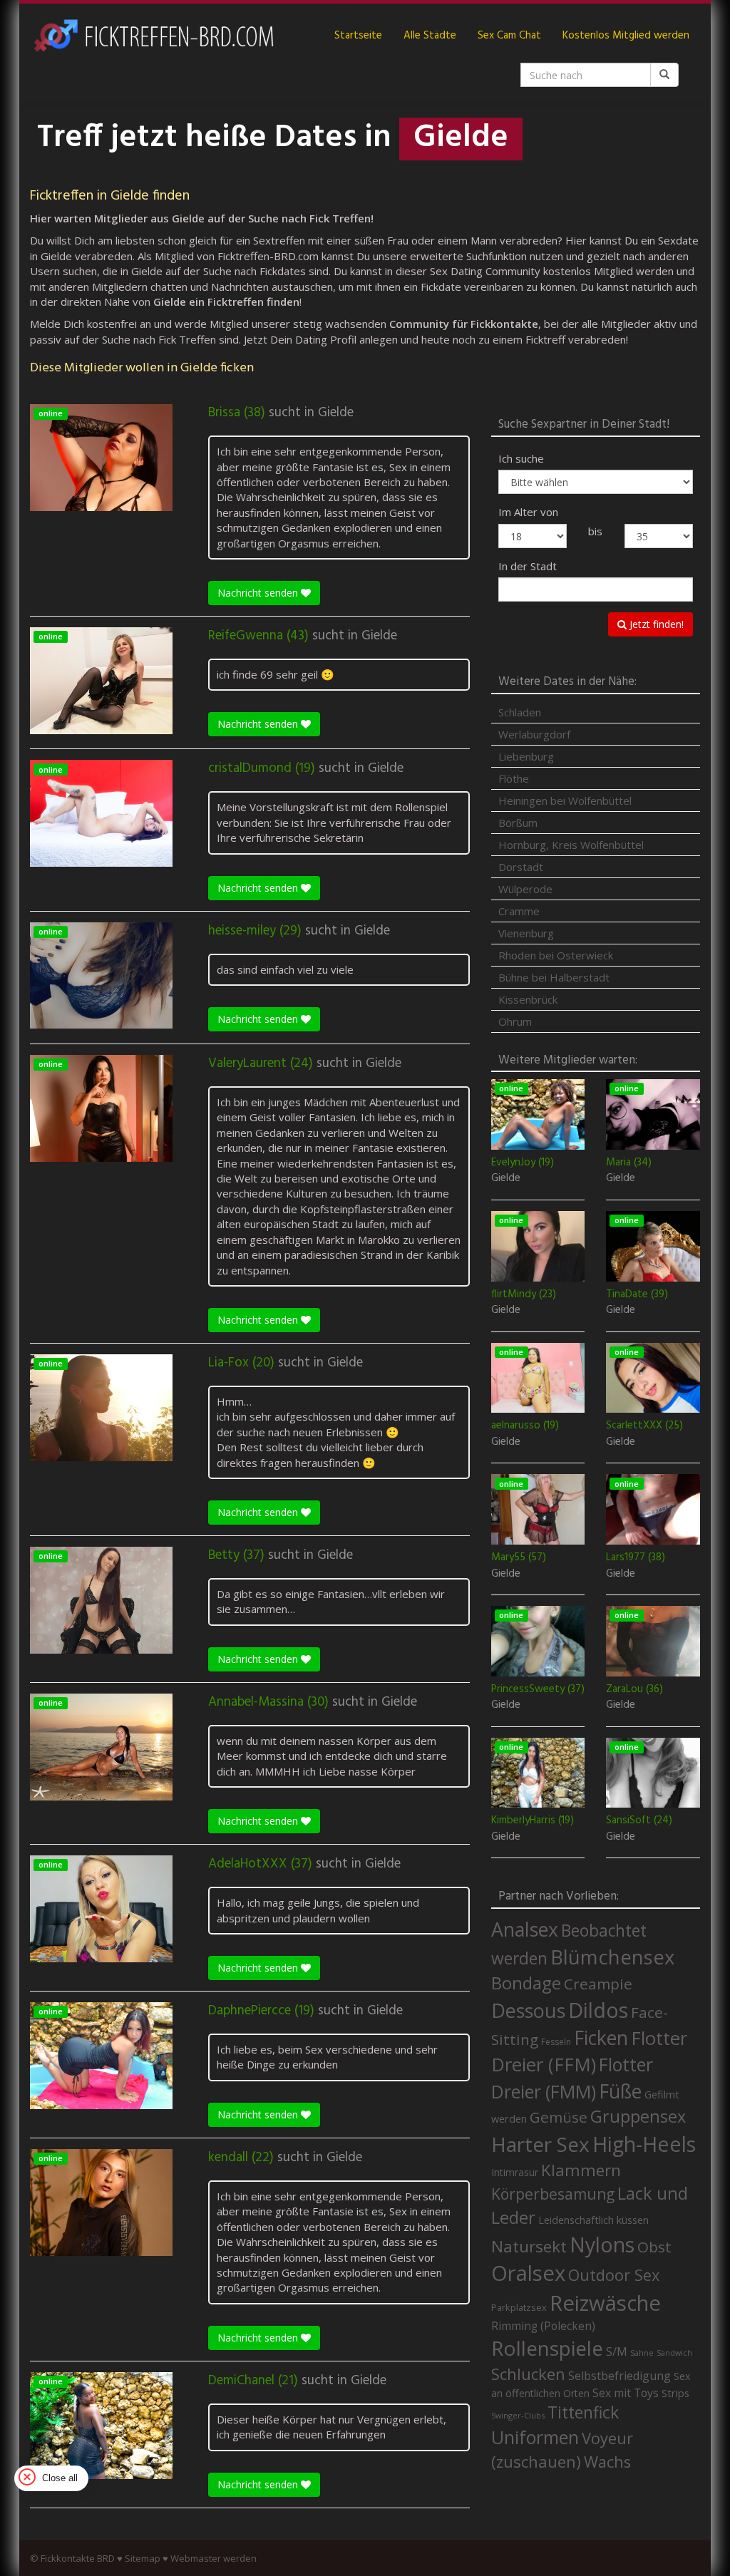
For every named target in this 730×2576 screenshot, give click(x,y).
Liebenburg (526, 756)
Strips (675, 2393)
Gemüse (559, 2117)
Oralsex (528, 2273)
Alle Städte (430, 36)
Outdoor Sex (614, 2275)
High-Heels (644, 2144)
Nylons (602, 2245)
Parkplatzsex (519, 2307)
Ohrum (515, 1021)
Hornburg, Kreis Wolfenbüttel (571, 845)
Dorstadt (521, 867)
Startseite (358, 36)
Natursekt (529, 2246)
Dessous (528, 2010)
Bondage (526, 1983)
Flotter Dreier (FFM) (589, 2051)
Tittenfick (583, 2412)
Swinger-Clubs (518, 2415)
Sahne (642, 2353)
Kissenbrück (528, 999)
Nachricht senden (259, 593)
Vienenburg (526, 933)
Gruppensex (638, 2116)
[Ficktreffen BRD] (153, 36)
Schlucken (528, 2374)
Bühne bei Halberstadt (554, 977)
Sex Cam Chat (509, 36)
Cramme (519, 911)
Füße (620, 2091)
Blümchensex (612, 1957)
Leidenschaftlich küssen (593, 2220)
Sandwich (674, 2353)
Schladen (520, 712)
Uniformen (535, 2437)
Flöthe (514, 778)
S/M (617, 2351)
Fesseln (556, 2042)
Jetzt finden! (655, 624)
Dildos (598, 2010)
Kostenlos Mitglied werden (626, 36)
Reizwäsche (605, 2303)
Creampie (598, 1984)
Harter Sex (540, 2144)
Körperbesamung (553, 2194)
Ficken (601, 2038)
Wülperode (525, 889)
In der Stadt (528, 566)
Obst (654, 2247)
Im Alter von (528, 512)
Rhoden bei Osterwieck (556, 955)
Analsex (525, 1929)
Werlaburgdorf (534, 734)
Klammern (581, 2170)
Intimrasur (515, 2172)
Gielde (336, 413)
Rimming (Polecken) (543, 2326)
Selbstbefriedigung (620, 2376)
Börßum (518, 823)
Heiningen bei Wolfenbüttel (565, 800)
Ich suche (521, 458)
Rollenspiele (547, 2348)
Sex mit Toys (626, 2393)
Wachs (607, 2462)
